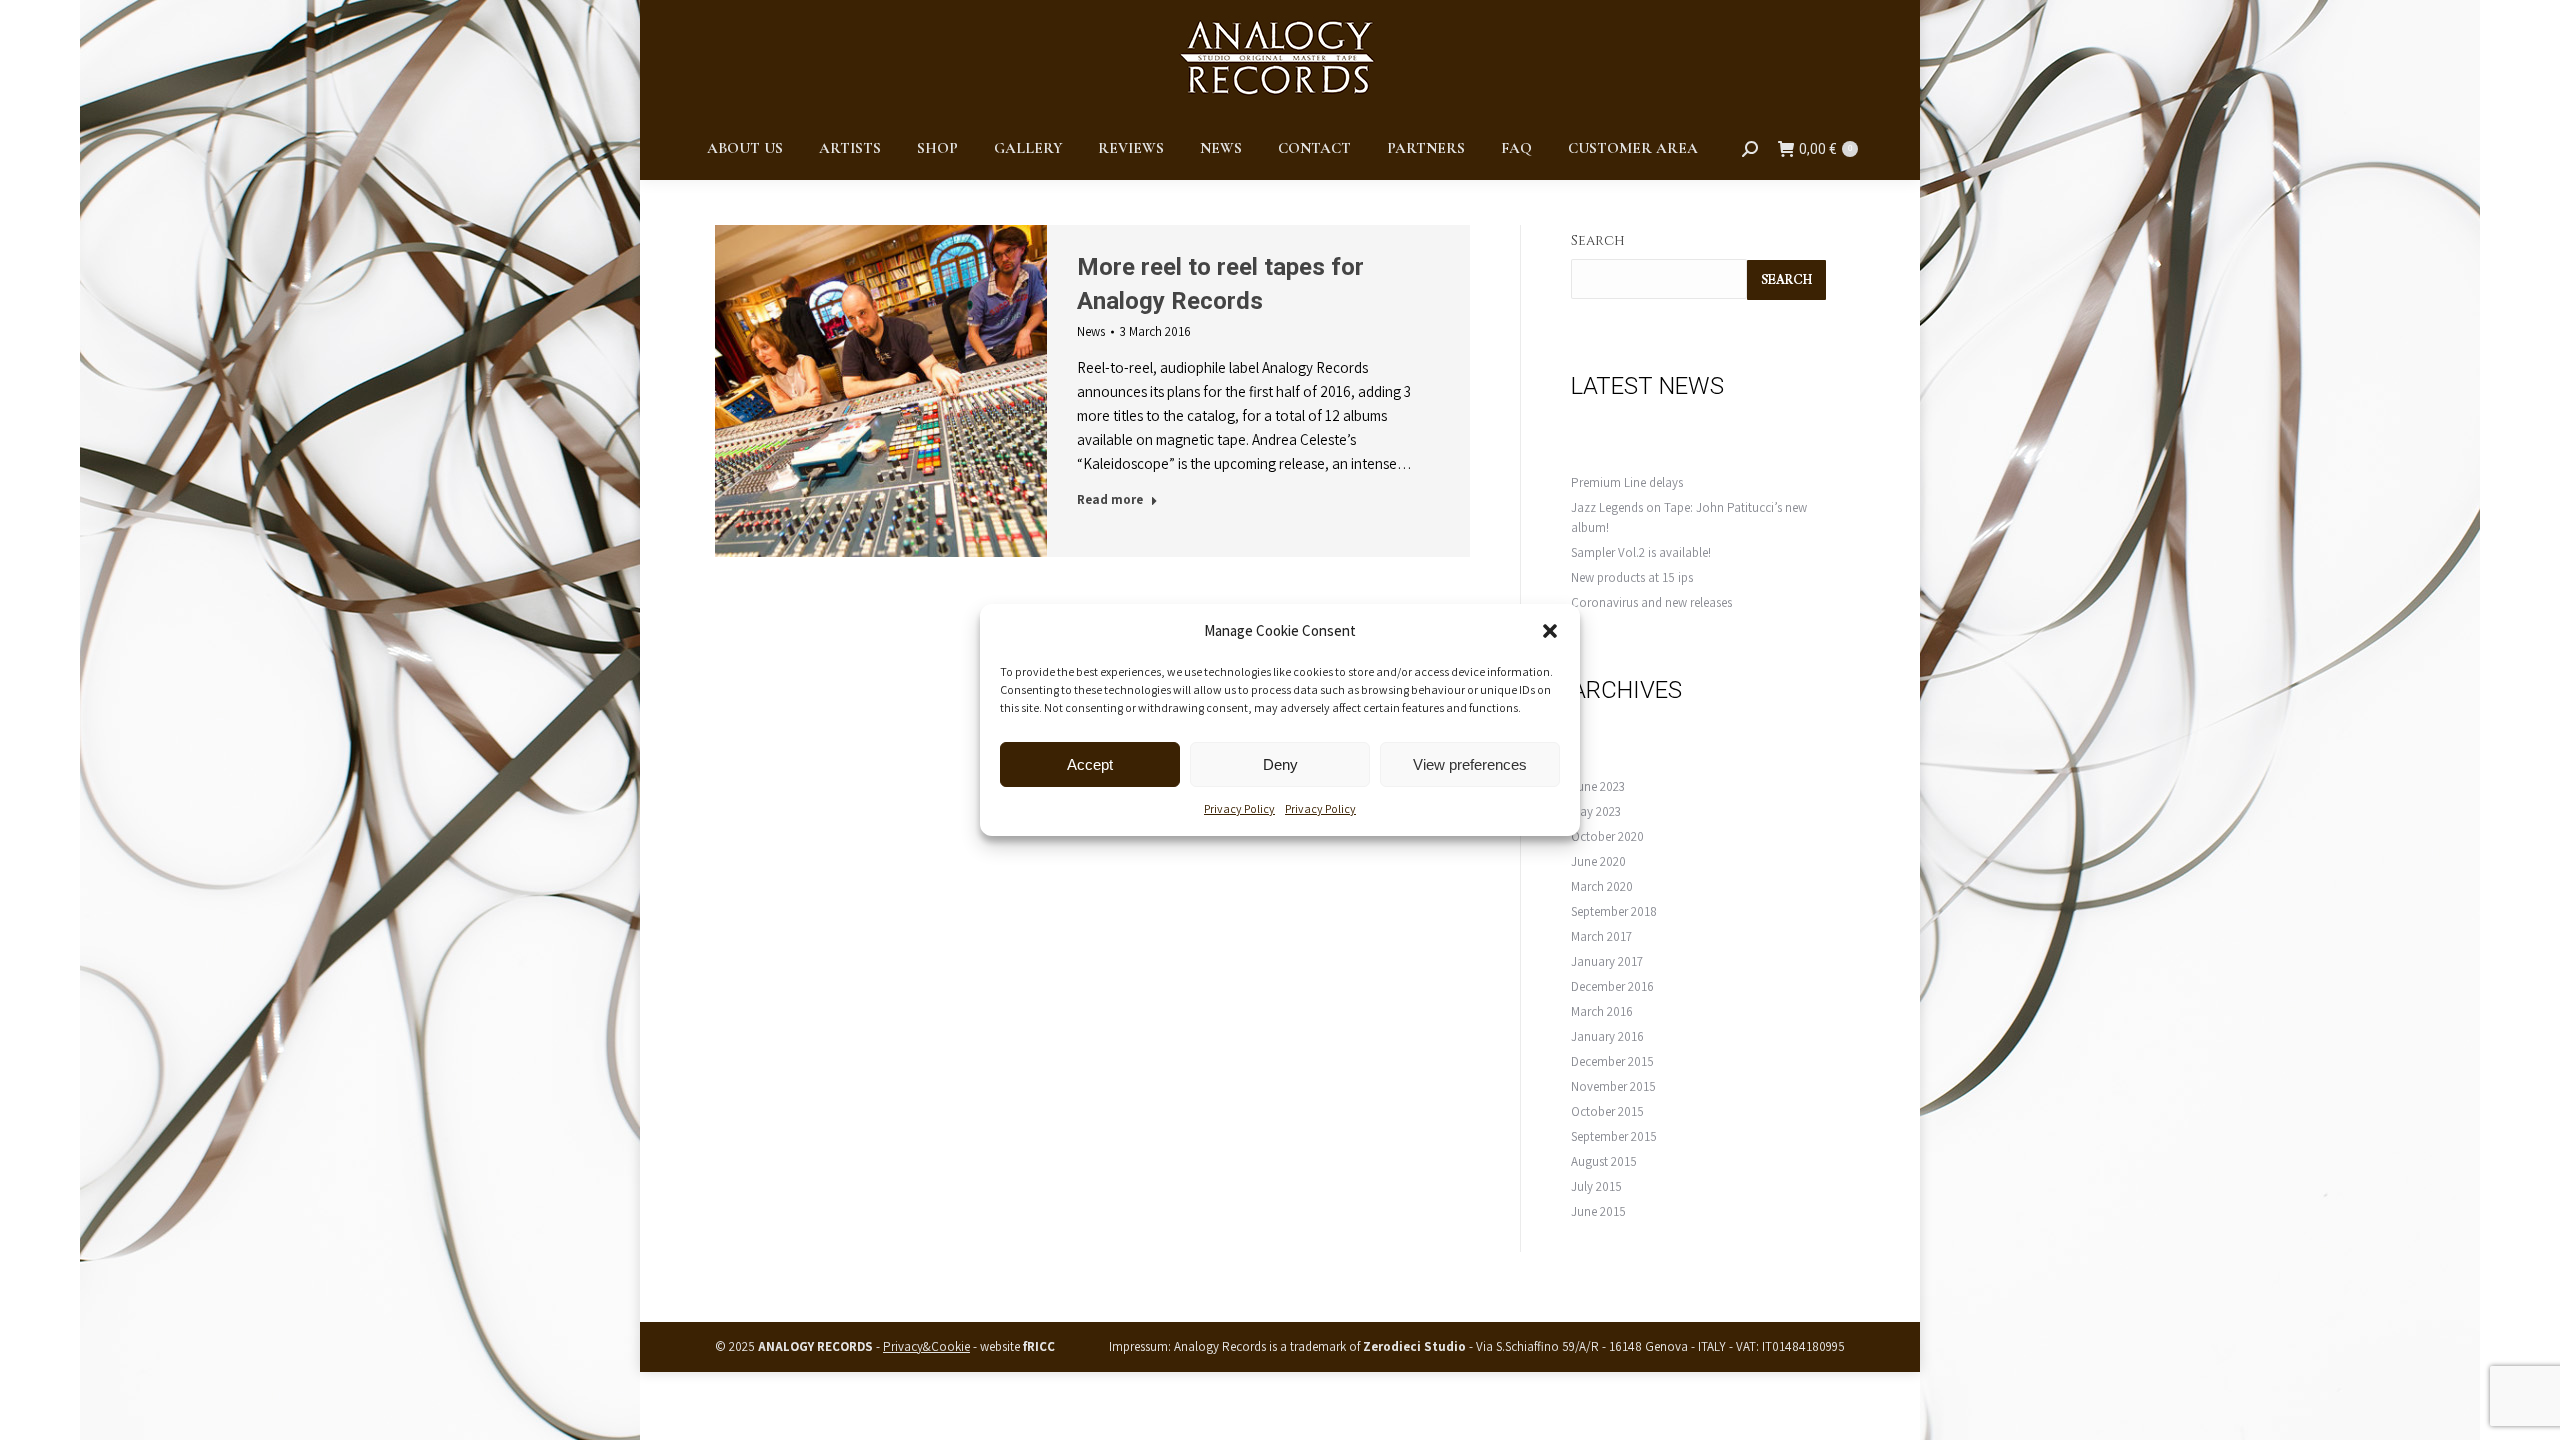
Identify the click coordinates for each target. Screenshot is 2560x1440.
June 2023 (1598, 786)
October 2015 (1607, 1111)
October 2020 (1607, 836)
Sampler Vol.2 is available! (1641, 552)
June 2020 (1598, 861)
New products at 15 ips (1632, 577)
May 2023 (1596, 811)
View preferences (1470, 764)
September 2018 (1614, 911)
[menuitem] (745, 148)
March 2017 (1601, 936)
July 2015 (1596, 1186)
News (1091, 331)
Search (1598, 240)
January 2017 (1607, 961)
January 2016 (1607, 1036)
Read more (1110, 499)
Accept (1090, 764)
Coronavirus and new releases (1651, 602)
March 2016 (1602, 1011)
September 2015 (1614, 1136)
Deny (1280, 764)
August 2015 (1604, 1161)
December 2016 (1612, 986)
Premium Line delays (1627, 482)
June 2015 (1598, 1211)
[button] (1550, 631)
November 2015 (1613, 1086)
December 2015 (1612, 1061)
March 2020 (1602, 886)
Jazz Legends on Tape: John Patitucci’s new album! (1689, 517)
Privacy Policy (1239, 808)
